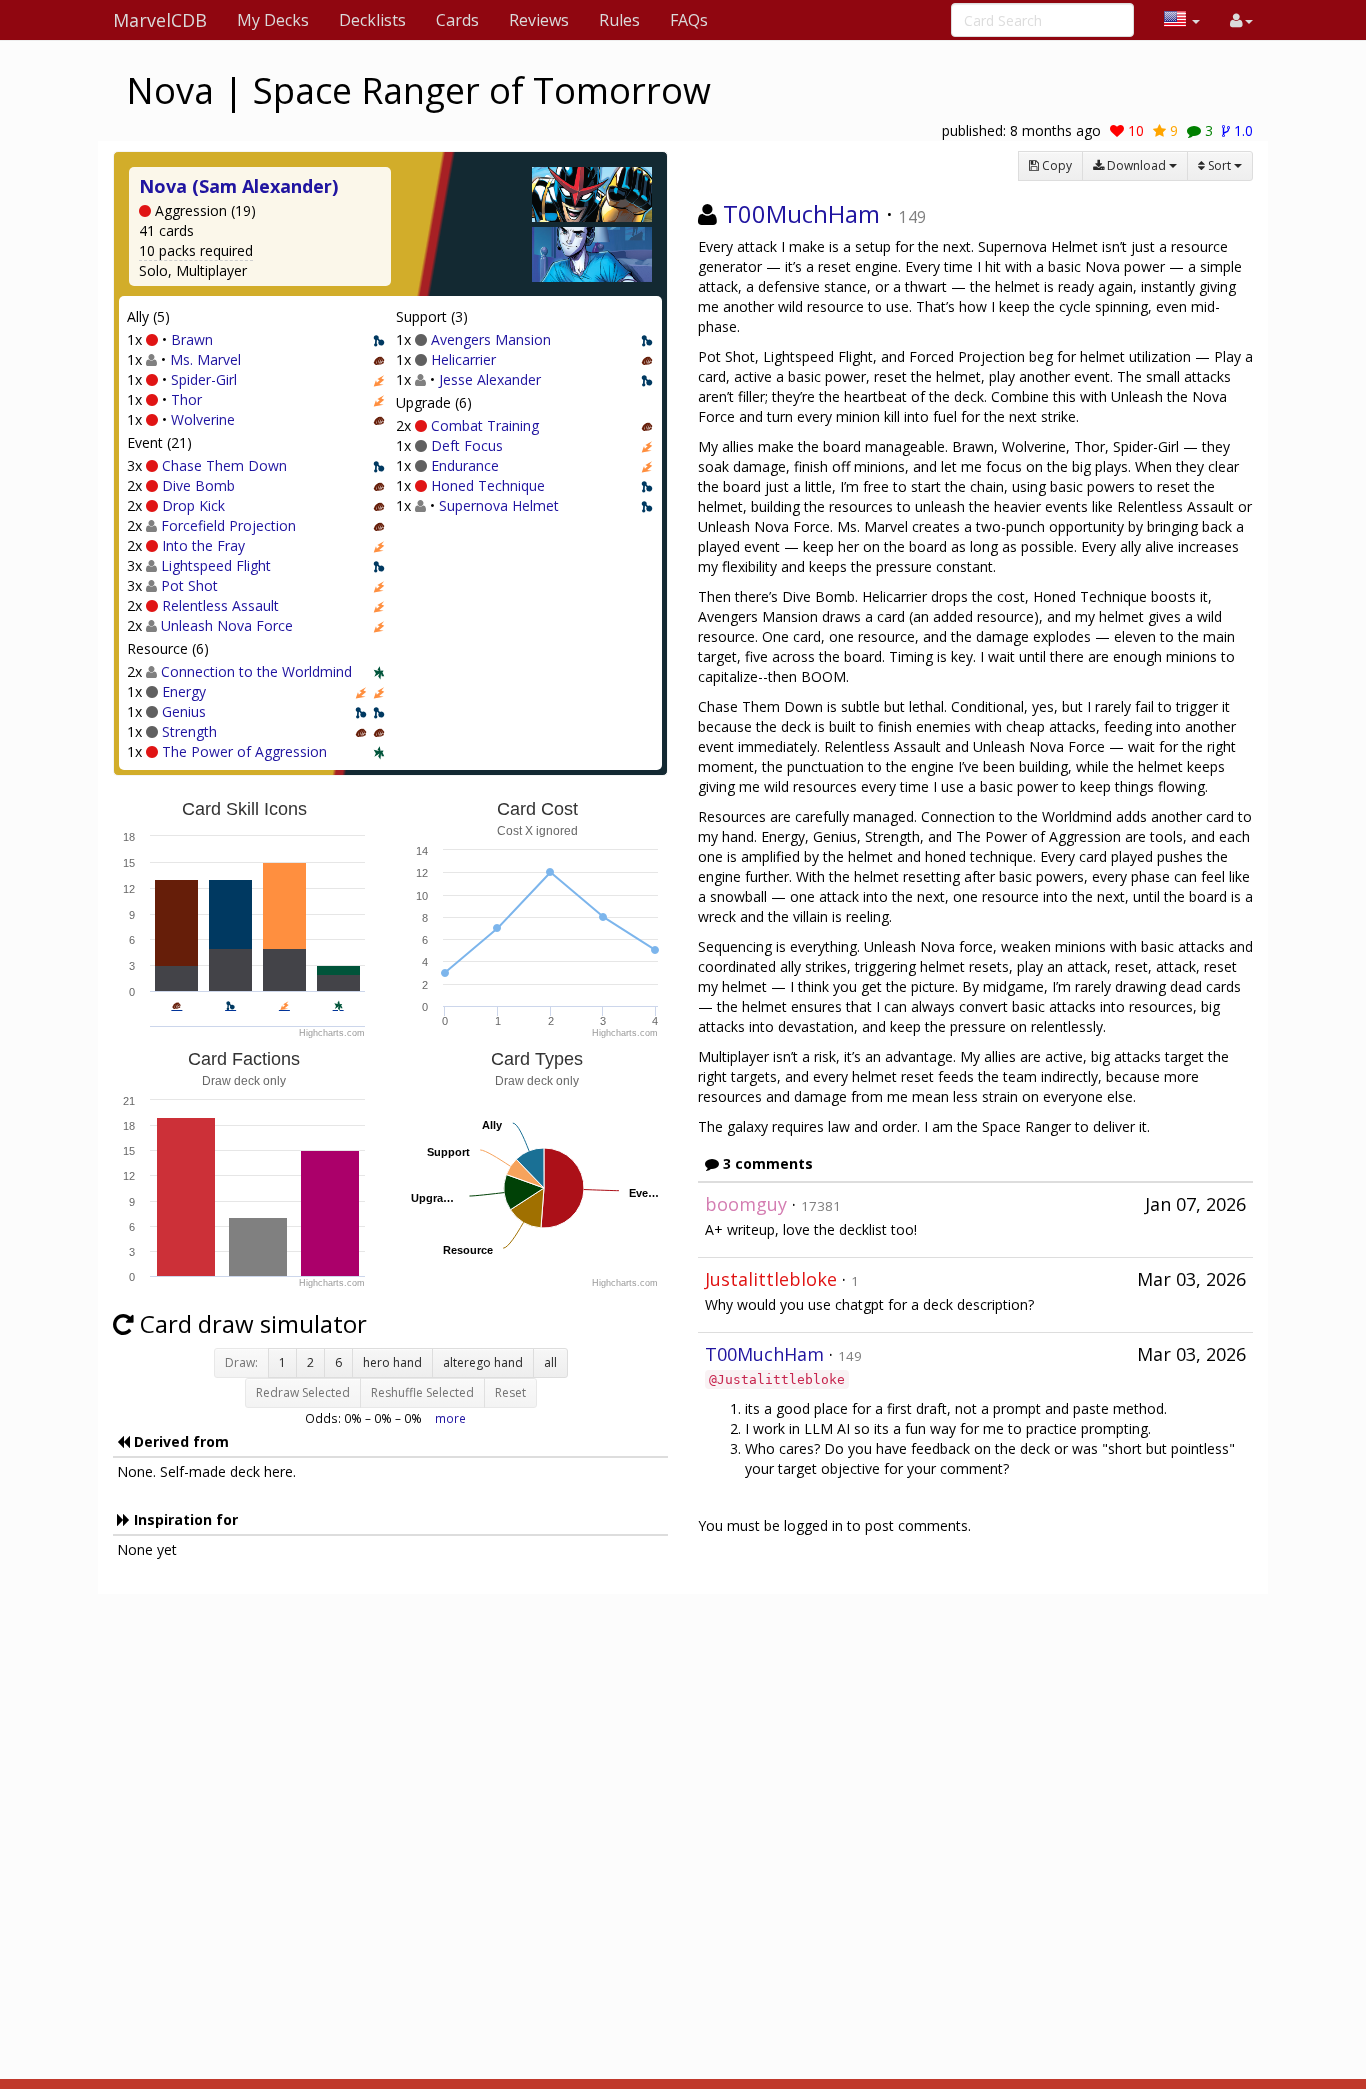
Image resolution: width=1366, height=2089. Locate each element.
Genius (184, 711)
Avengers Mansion (491, 339)
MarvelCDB (160, 20)
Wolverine (203, 419)
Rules (619, 20)
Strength (189, 731)
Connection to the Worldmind (256, 671)
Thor (186, 399)
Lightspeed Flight (216, 565)
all (550, 1362)
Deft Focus (467, 445)
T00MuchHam (801, 213)
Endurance (465, 465)
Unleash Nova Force (227, 625)
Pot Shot (189, 585)
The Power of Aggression (244, 751)
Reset (510, 1392)
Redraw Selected (303, 1392)
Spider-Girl (204, 379)
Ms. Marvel (205, 359)
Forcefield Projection (228, 525)
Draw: (241, 1362)
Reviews (539, 20)
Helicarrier (463, 359)
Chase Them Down (224, 465)
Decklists (372, 20)
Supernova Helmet (499, 505)
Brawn (192, 339)
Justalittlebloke (771, 1279)
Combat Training (485, 425)
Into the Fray (203, 545)
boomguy (746, 1204)
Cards (457, 20)
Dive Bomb (198, 485)
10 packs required (196, 250)
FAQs (689, 20)
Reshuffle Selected (422, 1392)
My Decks (273, 20)
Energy (184, 691)
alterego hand (483, 1362)
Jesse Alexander (490, 379)
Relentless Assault (220, 605)
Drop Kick (193, 505)
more (450, 1418)
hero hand (392, 1362)
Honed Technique (488, 485)
